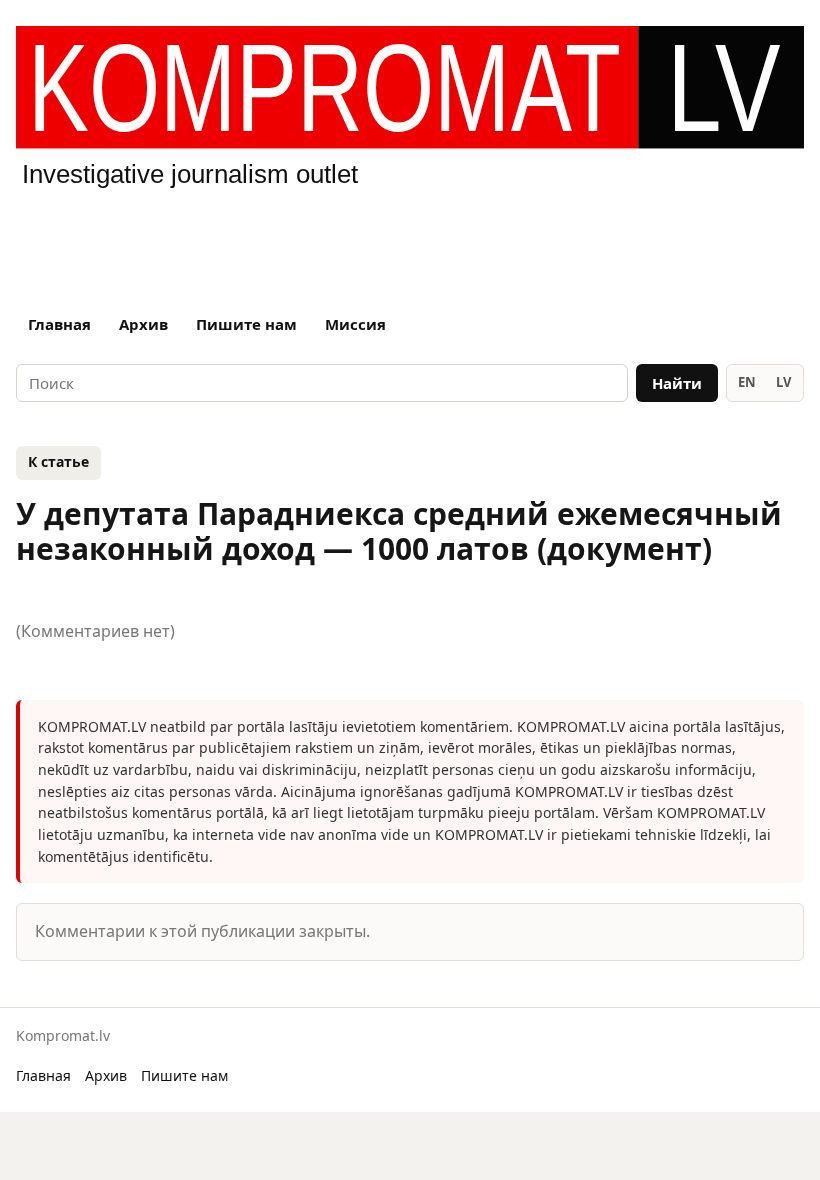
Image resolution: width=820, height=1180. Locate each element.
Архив (143, 324)
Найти (677, 383)
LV (783, 382)
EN (747, 382)
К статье (58, 461)
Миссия (355, 324)
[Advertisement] (410, 244)
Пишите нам (246, 324)
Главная (59, 324)
